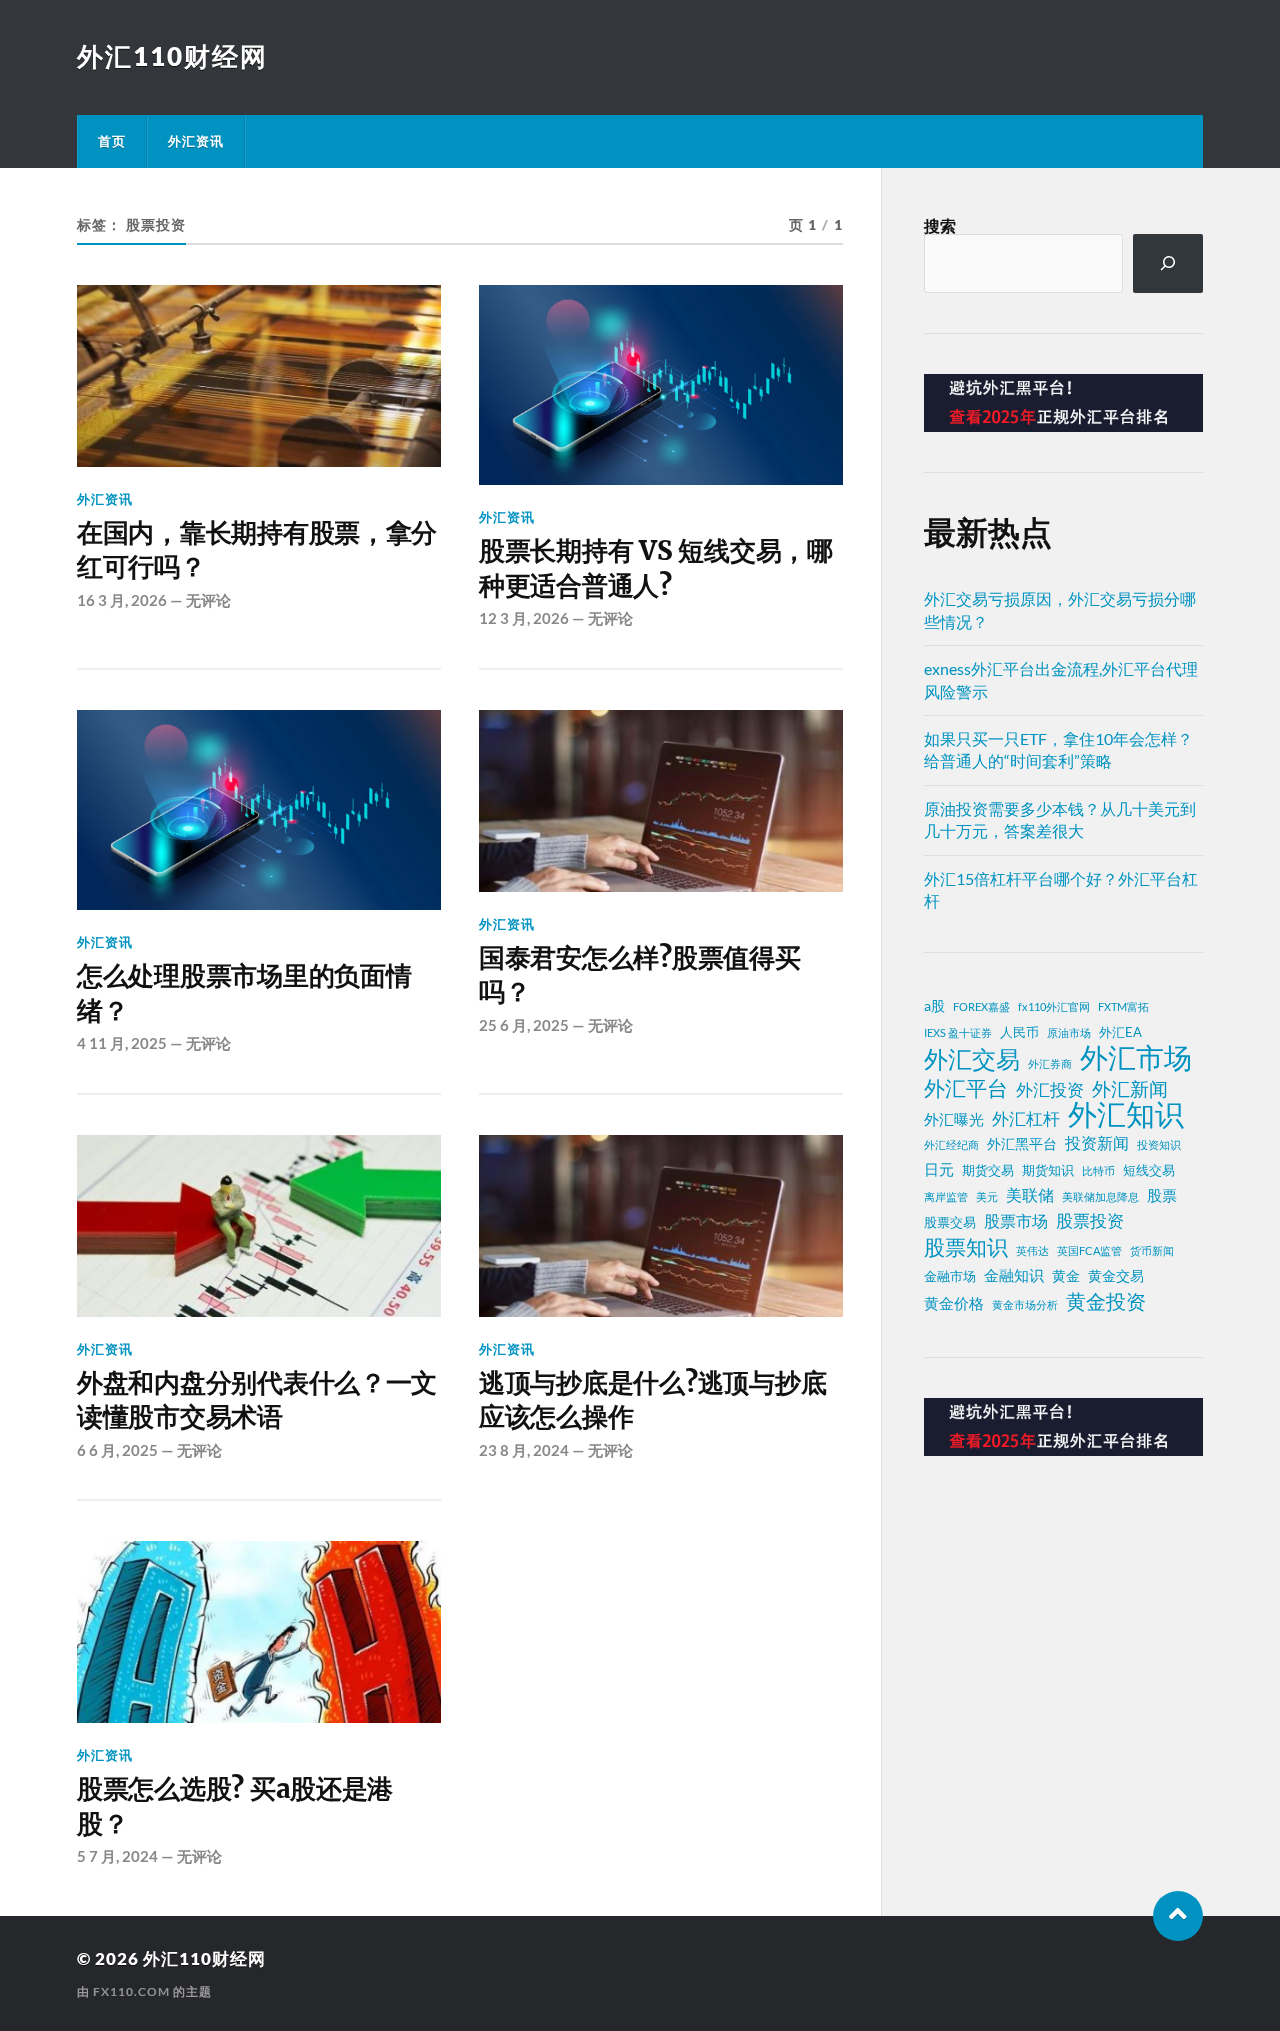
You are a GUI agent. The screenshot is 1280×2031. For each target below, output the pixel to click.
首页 (112, 141)
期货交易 (988, 1170)
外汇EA (1120, 1032)
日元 (939, 1169)
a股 (934, 1005)
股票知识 (966, 1247)
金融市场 (950, 1276)
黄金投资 (1106, 1301)
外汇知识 (1126, 1114)
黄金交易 (1116, 1275)
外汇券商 (1050, 1063)
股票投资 (1090, 1220)
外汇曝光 (954, 1119)
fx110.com (131, 1991)
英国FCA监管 (1089, 1250)
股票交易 (950, 1222)
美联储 (1030, 1195)
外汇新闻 (1130, 1088)
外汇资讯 (196, 141)
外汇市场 (1136, 1057)
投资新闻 (1097, 1143)
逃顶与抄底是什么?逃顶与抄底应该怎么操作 (652, 1400)
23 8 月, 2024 (524, 1450)
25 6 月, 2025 (524, 1025)
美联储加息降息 (1100, 1196)
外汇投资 (1050, 1089)
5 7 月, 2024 (117, 1856)
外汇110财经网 (172, 56)
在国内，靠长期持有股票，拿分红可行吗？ (257, 550)
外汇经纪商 (951, 1144)
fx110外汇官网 (1054, 1006)
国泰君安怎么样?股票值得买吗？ (640, 975)
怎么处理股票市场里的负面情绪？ (244, 993)
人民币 (1019, 1032)
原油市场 (1069, 1032)
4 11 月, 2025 (122, 1043)
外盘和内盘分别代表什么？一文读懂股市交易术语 (257, 1400)
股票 (1162, 1195)
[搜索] (1168, 263)
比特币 (1098, 1170)
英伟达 (1032, 1250)
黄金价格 (954, 1303)
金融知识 (1014, 1275)
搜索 (940, 225)
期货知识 (1048, 1170)
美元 (987, 1196)
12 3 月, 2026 (524, 618)
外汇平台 (966, 1088)
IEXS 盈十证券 (958, 1032)
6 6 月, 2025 (117, 1450)
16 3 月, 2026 (122, 600)
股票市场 (1016, 1221)
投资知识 (1159, 1144)
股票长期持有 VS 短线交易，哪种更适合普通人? (656, 568)
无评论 (208, 600)
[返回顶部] (1178, 1916)
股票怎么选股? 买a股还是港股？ (235, 1806)
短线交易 (1149, 1170)
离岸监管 (946, 1196)
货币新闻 (1152, 1250)
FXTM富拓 (1123, 1006)
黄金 (1066, 1275)
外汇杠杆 (1026, 1118)
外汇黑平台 (1022, 1143)
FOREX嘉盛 (981, 1006)
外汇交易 (972, 1059)
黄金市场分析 (1025, 1304)
